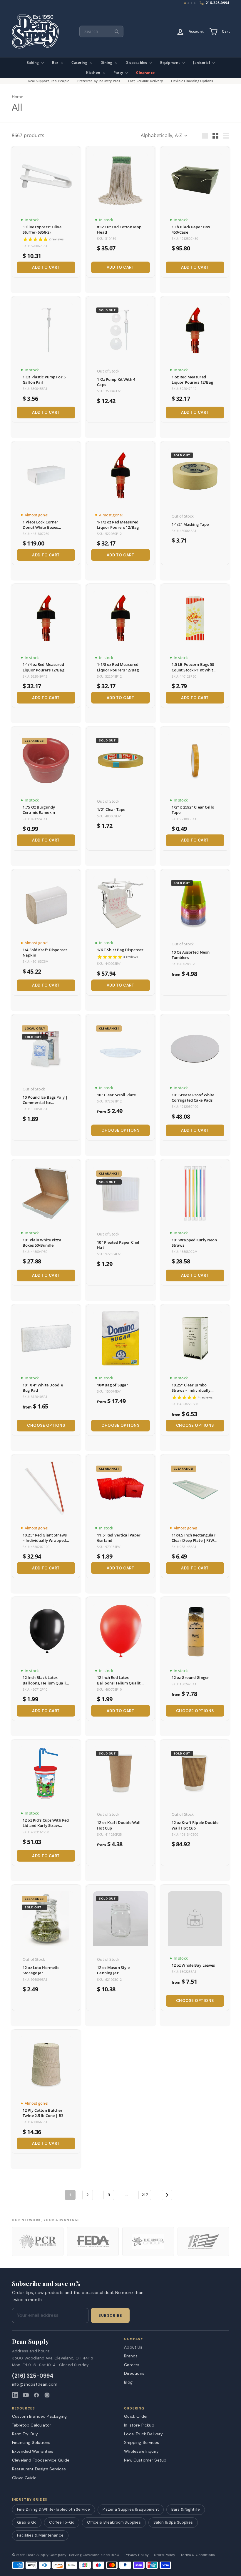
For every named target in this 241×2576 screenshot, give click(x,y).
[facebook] (36, 2395)
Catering (80, 63)
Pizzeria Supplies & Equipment (131, 2509)
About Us (133, 2347)
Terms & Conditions (198, 2555)
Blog (128, 2382)
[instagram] (47, 2395)
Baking (33, 63)
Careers (132, 2365)
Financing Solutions (31, 2442)
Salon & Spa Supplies (173, 2522)
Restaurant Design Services (39, 2469)
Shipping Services (142, 2442)
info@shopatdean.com (35, 2384)
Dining (107, 63)
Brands (131, 2356)
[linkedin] (15, 2395)
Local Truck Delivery (143, 2434)
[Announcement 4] (195, 3)
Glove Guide (24, 2478)
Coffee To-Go (62, 2522)
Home (18, 97)
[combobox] (101, 31)
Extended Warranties (33, 2451)
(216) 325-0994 (33, 2376)
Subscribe (110, 2316)
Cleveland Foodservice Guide (41, 2460)
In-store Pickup (139, 2425)
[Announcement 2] (188, 3)
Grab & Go (27, 2522)
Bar (56, 63)
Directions (134, 2373)
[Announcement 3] (192, 3)
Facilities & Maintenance (40, 2535)
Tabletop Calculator (32, 2425)
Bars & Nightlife (186, 2509)
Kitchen (94, 73)
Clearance (145, 73)
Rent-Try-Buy (25, 2434)
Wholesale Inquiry (141, 2451)
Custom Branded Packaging (39, 2416)
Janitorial (202, 63)
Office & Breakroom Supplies (114, 2522)
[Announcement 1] (185, 3)
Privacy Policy (137, 2555)
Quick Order (136, 2416)
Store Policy (165, 2555)
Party (119, 73)
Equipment (171, 63)
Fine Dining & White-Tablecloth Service (53, 2509)
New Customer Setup (145, 2460)
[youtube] (26, 2395)
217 (145, 2195)
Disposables (137, 63)
